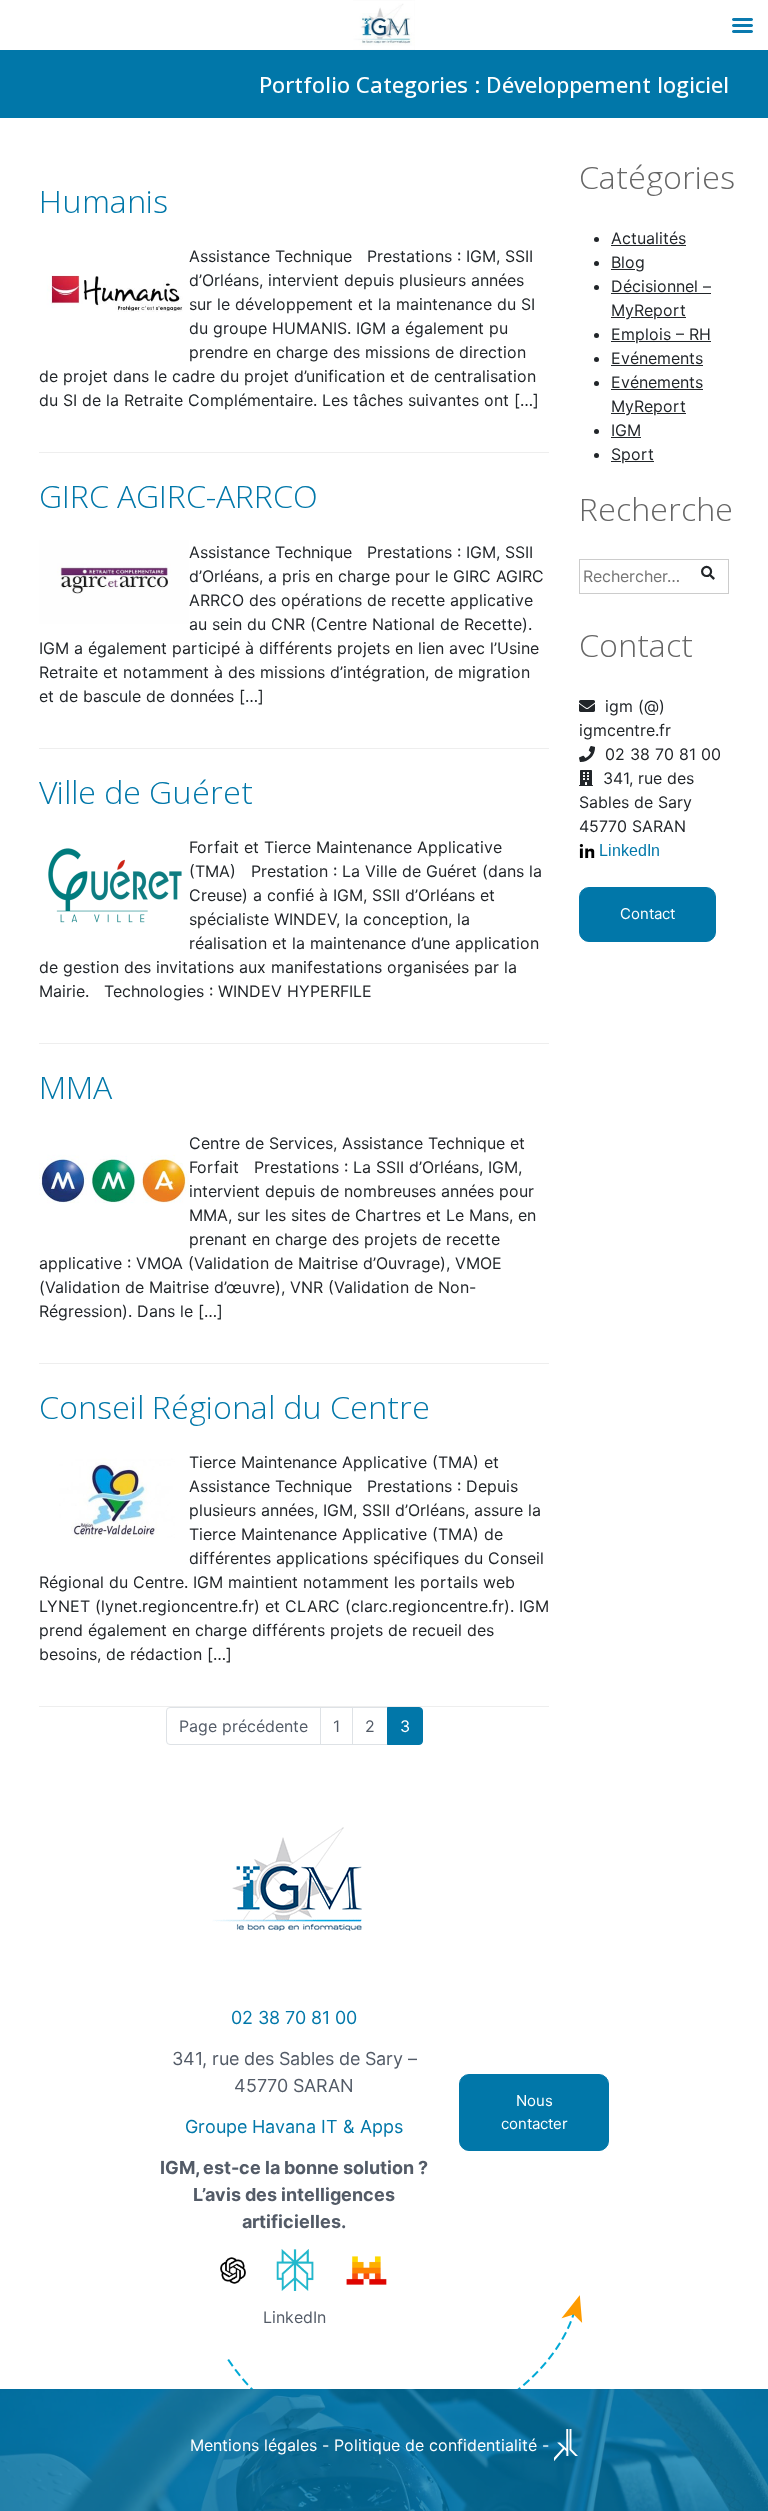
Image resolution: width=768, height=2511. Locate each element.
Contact (647, 913)
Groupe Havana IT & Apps (294, 2126)
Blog (628, 262)
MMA (75, 1086)
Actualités (648, 238)
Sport (632, 454)
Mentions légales (253, 2445)
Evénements (657, 358)
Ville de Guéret (146, 791)
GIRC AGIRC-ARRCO (178, 495)
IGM (626, 430)
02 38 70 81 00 (294, 2017)
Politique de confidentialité (435, 2445)
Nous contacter (534, 2112)
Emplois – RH (661, 334)
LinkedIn (629, 850)
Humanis (103, 200)
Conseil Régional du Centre (234, 1406)
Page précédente (243, 1726)
